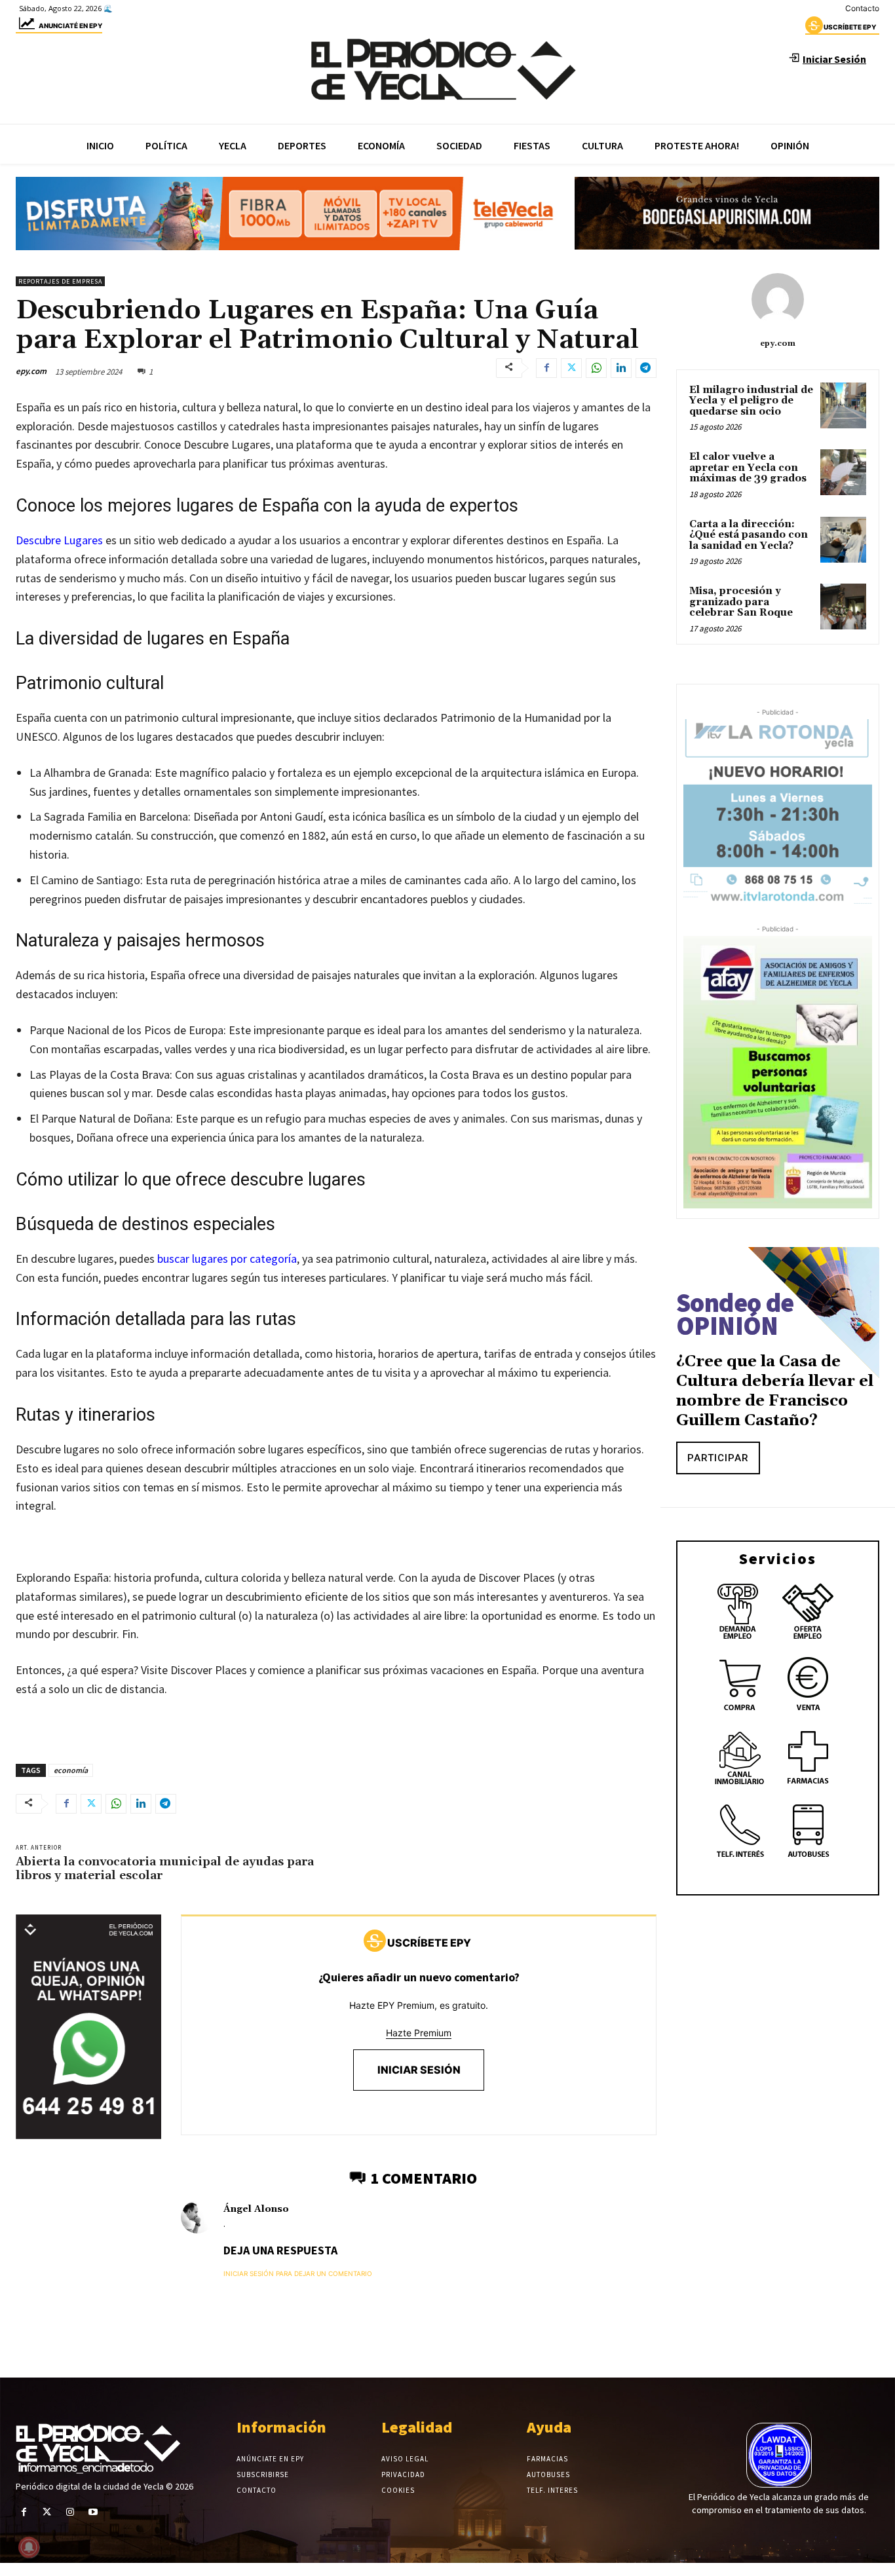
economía (71, 1770)
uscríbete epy (850, 27)
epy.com (31, 371)
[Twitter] (571, 368)
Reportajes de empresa (60, 281)
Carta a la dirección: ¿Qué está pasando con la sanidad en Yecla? (749, 535)
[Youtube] (93, 2512)
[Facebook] (546, 368)
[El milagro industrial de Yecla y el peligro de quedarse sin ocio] (843, 405)
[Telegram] (646, 368)
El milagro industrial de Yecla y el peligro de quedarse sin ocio (751, 401)
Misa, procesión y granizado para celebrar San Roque (741, 602)
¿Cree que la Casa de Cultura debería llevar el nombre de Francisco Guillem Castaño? (775, 1391)
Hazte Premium (419, 2033)
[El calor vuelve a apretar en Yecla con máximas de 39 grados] (843, 472)
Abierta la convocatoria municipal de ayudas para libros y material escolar (165, 1869)
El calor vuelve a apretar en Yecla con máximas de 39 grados (748, 468)
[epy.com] (778, 299)
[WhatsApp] (596, 368)
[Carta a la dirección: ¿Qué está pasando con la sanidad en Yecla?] (843, 540)
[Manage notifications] (29, 2547)
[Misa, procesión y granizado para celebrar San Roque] (843, 607)
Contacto (862, 8)
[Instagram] (70, 2512)
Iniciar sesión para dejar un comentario (298, 2273)
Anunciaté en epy (70, 26)
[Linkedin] (621, 368)
